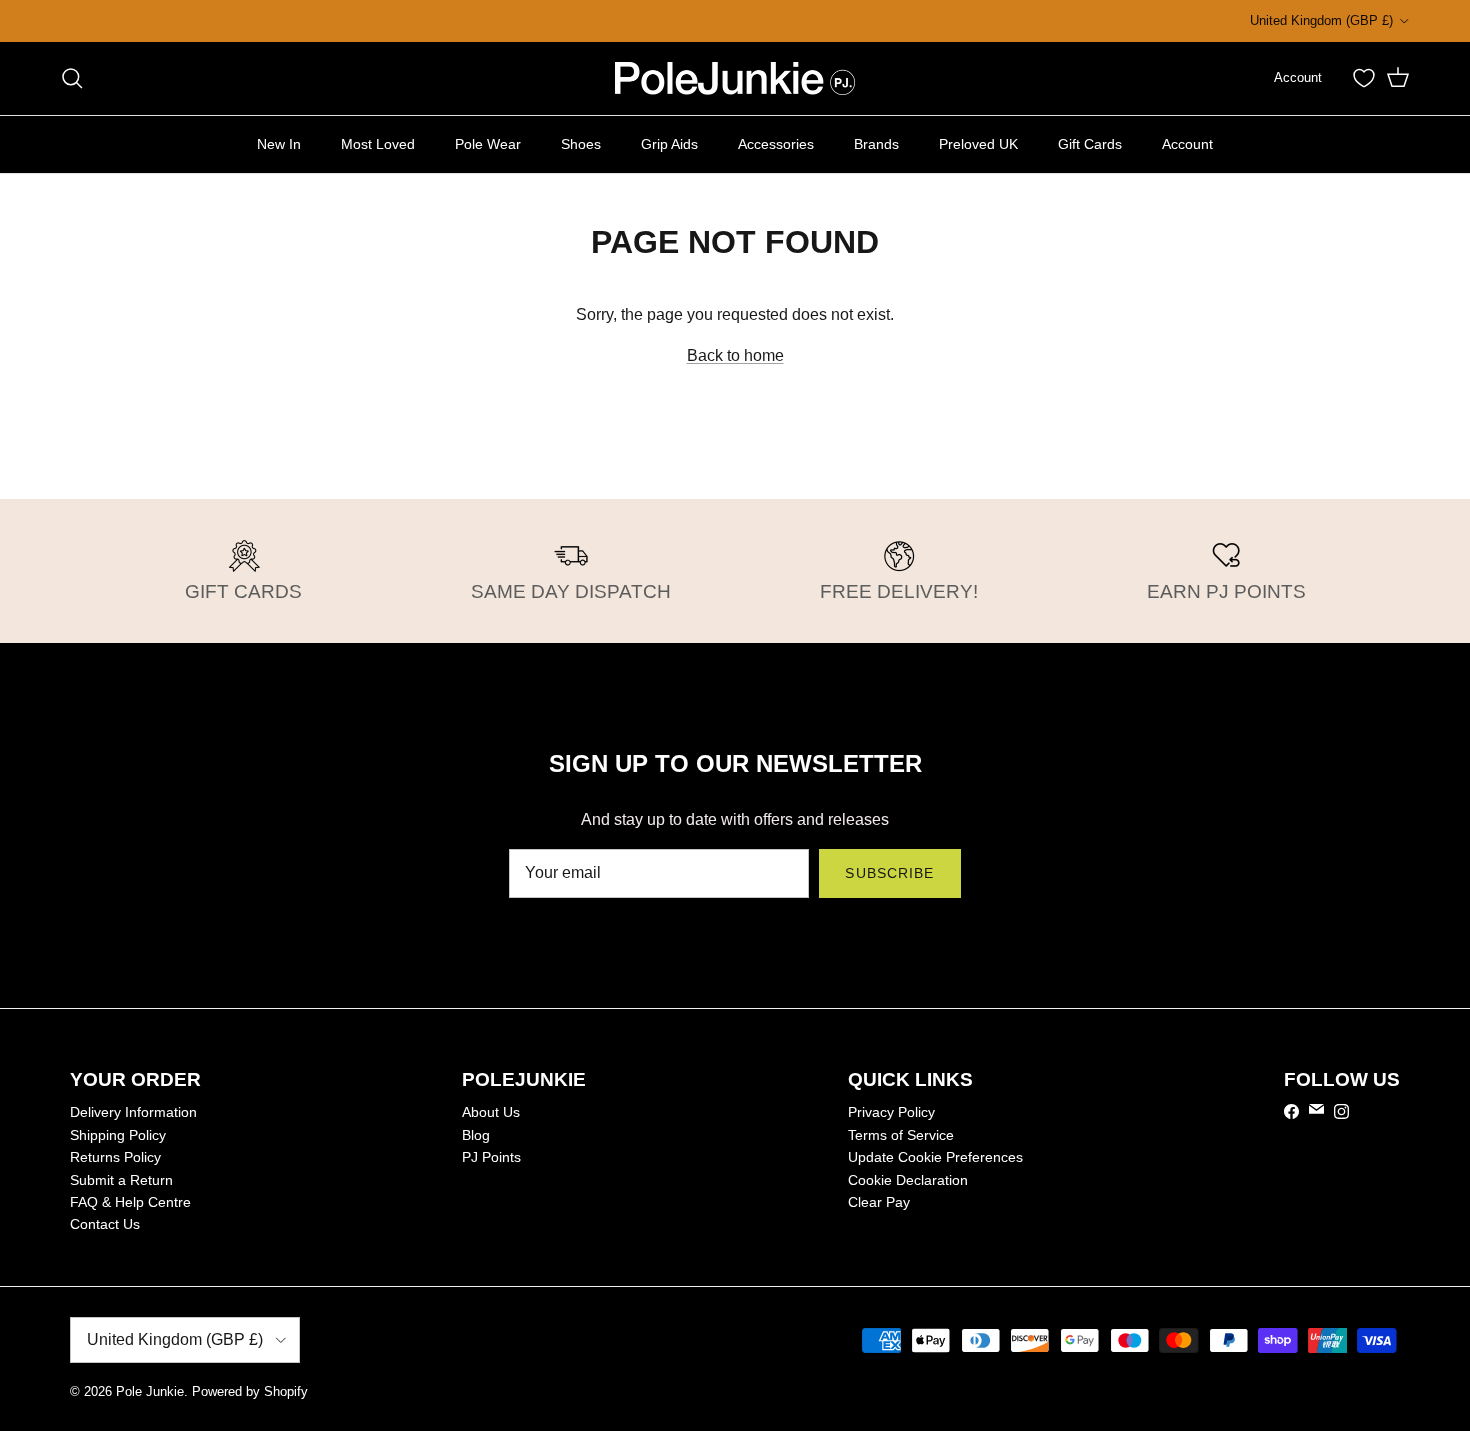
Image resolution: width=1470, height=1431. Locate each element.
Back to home (735, 355)
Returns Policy (115, 1157)
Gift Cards (1090, 143)
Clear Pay (879, 1202)
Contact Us (105, 1224)
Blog (476, 1135)
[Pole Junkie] (735, 78)
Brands (876, 143)
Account (1187, 143)
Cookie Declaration (908, 1180)
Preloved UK (978, 143)
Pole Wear (488, 143)
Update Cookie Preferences (935, 1157)
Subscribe (889, 873)
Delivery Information (133, 1112)
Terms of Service (901, 1135)
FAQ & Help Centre (130, 1202)
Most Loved (378, 143)
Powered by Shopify (250, 1391)
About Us (491, 1112)
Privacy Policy (891, 1112)
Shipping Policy (118, 1135)
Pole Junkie (150, 1391)
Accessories (776, 143)
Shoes (581, 143)
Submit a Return (121, 1180)
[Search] (72, 78)
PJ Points (491, 1157)
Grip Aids (669, 143)
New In (279, 143)
